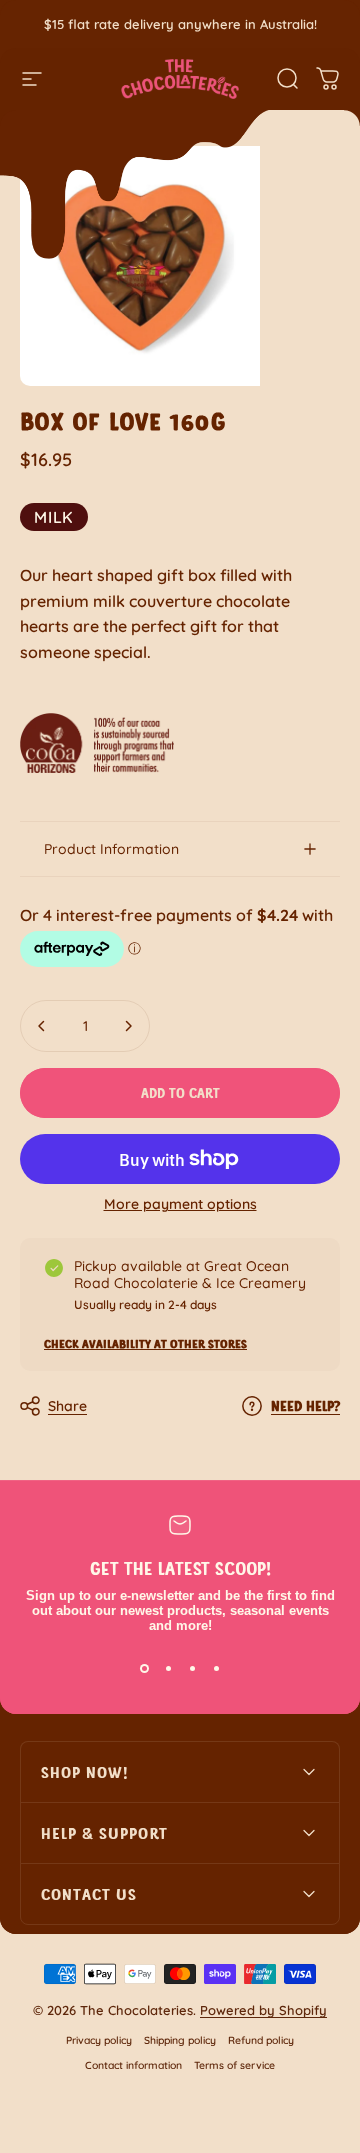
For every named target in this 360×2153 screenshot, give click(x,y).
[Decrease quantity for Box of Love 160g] (42, 1026)
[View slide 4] (216, 1669)
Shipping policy (180, 2040)
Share (67, 1406)
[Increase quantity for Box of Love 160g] (128, 1026)
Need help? (305, 1405)
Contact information (133, 2065)
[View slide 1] (144, 1669)
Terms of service (234, 2065)
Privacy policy (99, 2040)
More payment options (180, 1204)
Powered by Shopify (263, 2010)
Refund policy (261, 2040)
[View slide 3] (192, 1669)
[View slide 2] (168, 1669)
